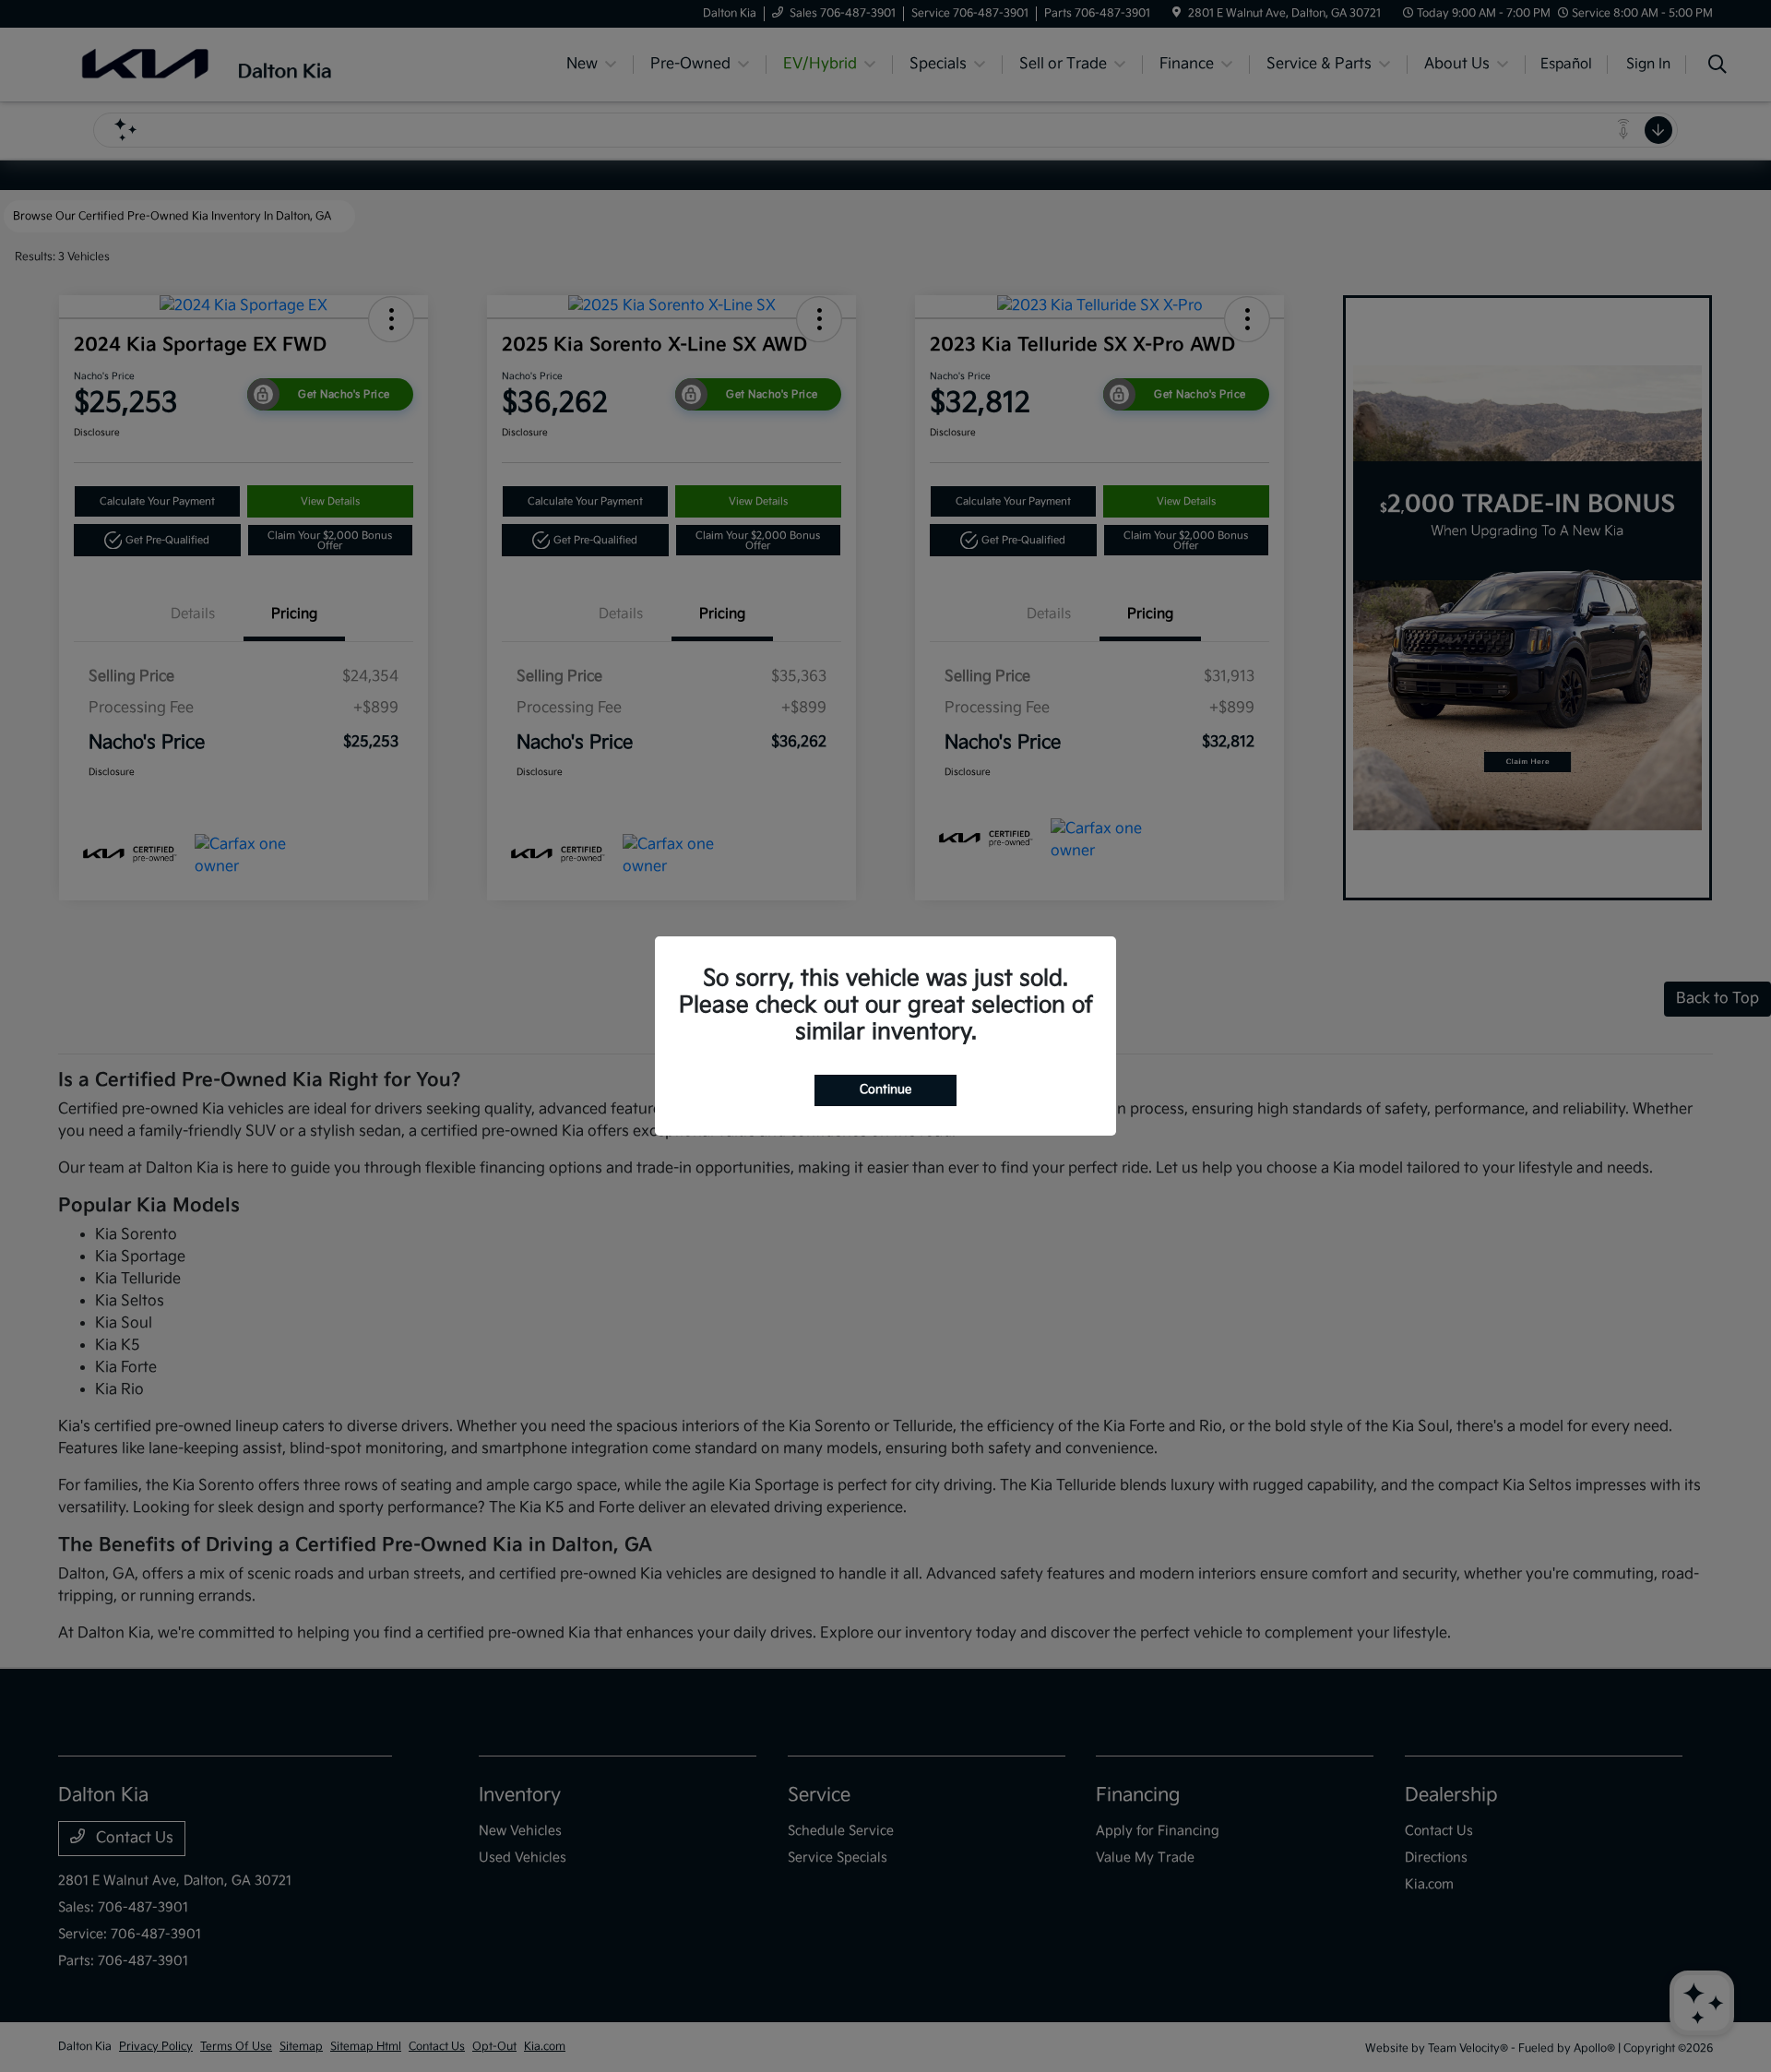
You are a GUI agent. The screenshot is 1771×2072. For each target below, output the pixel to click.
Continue (885, 1090)
